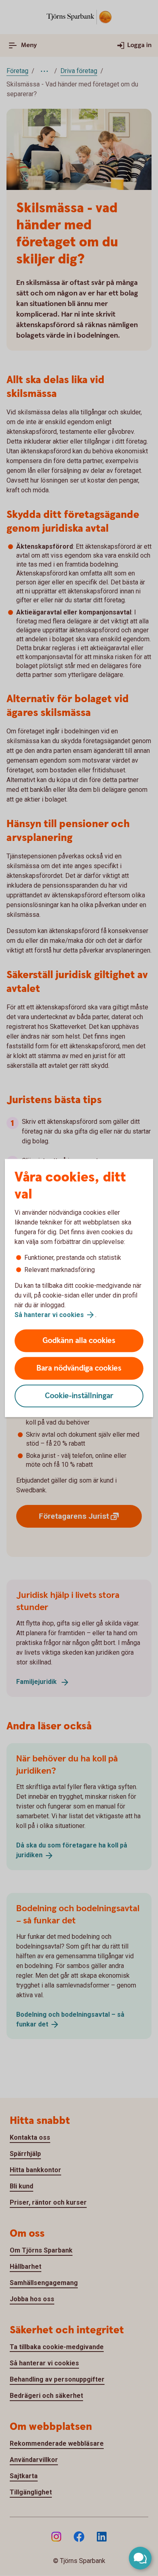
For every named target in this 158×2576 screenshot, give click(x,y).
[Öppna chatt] (140, 2558)
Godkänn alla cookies (79, 1341)
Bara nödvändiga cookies (79, 1368)
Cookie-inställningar (79, 1396)
